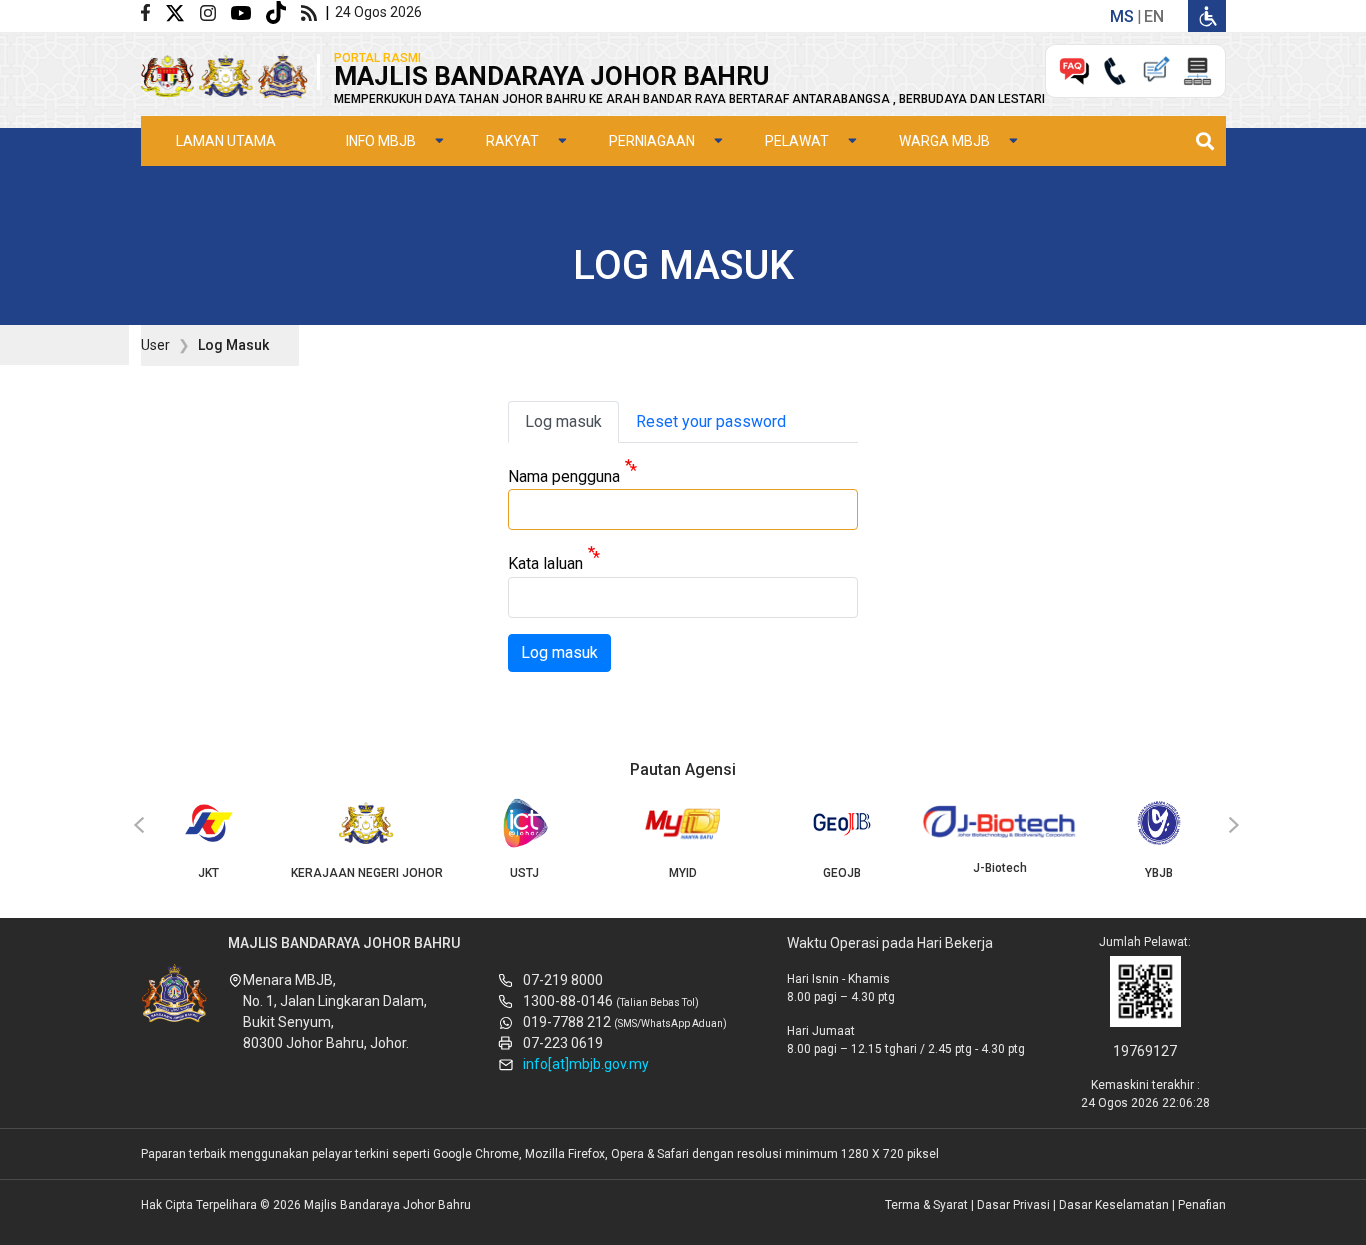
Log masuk (563, 421)
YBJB (1159, 873)
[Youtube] (248, 11)
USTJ (524, 873)
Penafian (1202, 1205)
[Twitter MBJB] (182, 11)
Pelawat (797, 141)
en (1154, 16)
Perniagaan (652, 141)
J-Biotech (1000, 868)
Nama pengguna (564, 476)
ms (1122, 16)
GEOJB (842, 873)
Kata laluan (545, 564)
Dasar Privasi (1013, 1205)
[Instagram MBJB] (215, 11)
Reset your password (711, 421)
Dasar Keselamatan (1114, 1205)
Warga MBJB (944, 141)
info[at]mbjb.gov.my (586, 1064)
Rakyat (512, 141)
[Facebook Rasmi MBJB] (153, 11)
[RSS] (313, 11)
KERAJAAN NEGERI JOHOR (367, 873)
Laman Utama (226, 141)
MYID (683, 873)
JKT (208, 873)
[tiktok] (283, 11)
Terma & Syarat (926, 1205)
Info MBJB (381, 141)
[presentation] (136, 826)
